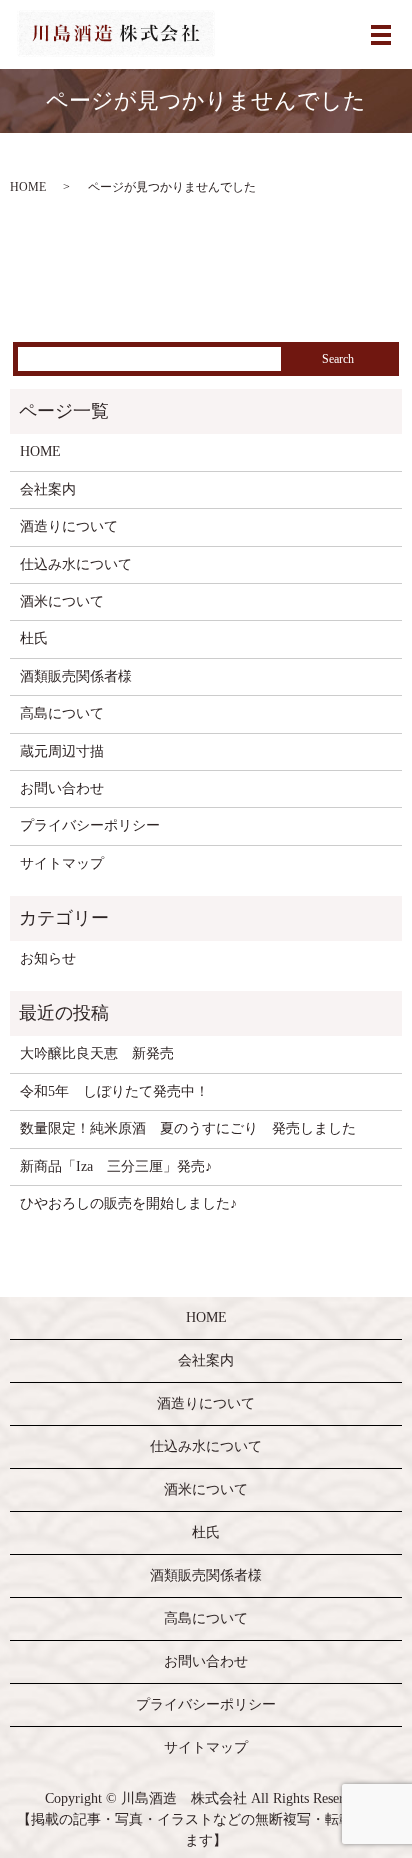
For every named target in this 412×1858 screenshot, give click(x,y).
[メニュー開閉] (381, 35)
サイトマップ (62, 863)
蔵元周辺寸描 (62, 751)
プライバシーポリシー (90, 825)
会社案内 (48, 489)
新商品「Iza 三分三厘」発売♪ (116, 1166)
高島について (62, 713)
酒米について (62, 601)
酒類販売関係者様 (76, 676)
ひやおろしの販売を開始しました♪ (128, 1203)
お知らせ (48, 958)
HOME (28, 187)
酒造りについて (69, 526)
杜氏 (34, 638)
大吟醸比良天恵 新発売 (97, 1053)
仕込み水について (76, 564)
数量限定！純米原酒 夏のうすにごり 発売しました (188, 1128)
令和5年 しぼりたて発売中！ (114, 1091)
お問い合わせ (62, 788)
